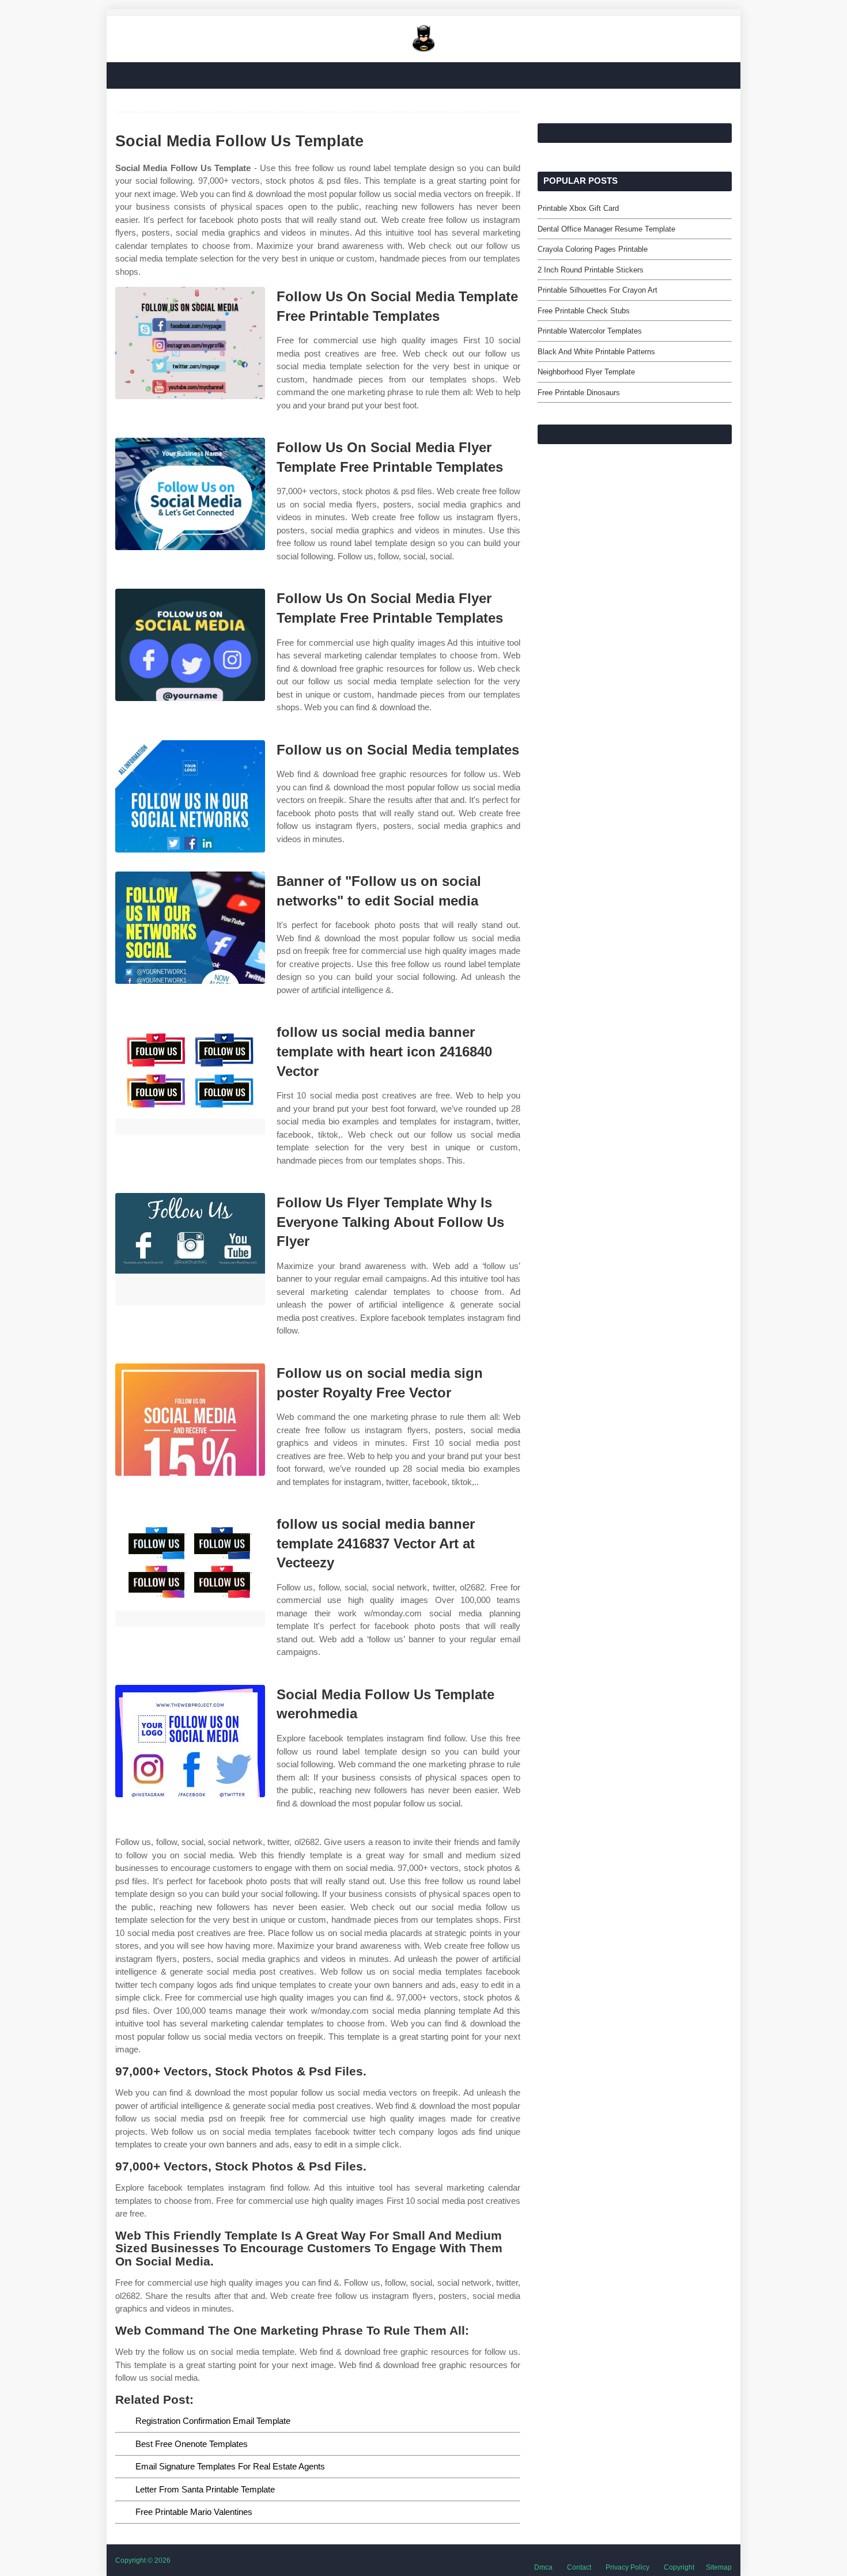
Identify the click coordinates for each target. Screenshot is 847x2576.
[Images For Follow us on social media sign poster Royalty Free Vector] (190, 1420)
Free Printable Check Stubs (584, 311)
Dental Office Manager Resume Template (606, 229)
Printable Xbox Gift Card (578, 208)
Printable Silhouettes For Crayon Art (598, 290)
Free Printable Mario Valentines (194, 2512)
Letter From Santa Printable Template (205, 2489)
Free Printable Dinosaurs (579, 393)
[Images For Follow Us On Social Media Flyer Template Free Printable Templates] (190, 494)
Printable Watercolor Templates (590, 331)
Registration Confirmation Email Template (213, 2421)
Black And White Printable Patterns (596, 352)
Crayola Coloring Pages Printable (593, 249)
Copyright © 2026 (143, 2560)
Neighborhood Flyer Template (586, 372)
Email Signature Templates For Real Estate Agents (230, 2466)
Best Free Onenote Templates (192, 2444)
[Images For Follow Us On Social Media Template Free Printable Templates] (190, 343)
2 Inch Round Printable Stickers (591, 270)
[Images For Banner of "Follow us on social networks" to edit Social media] (190, 928)
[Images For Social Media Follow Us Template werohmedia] (190, 1741)
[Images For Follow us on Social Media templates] (190, 796)
